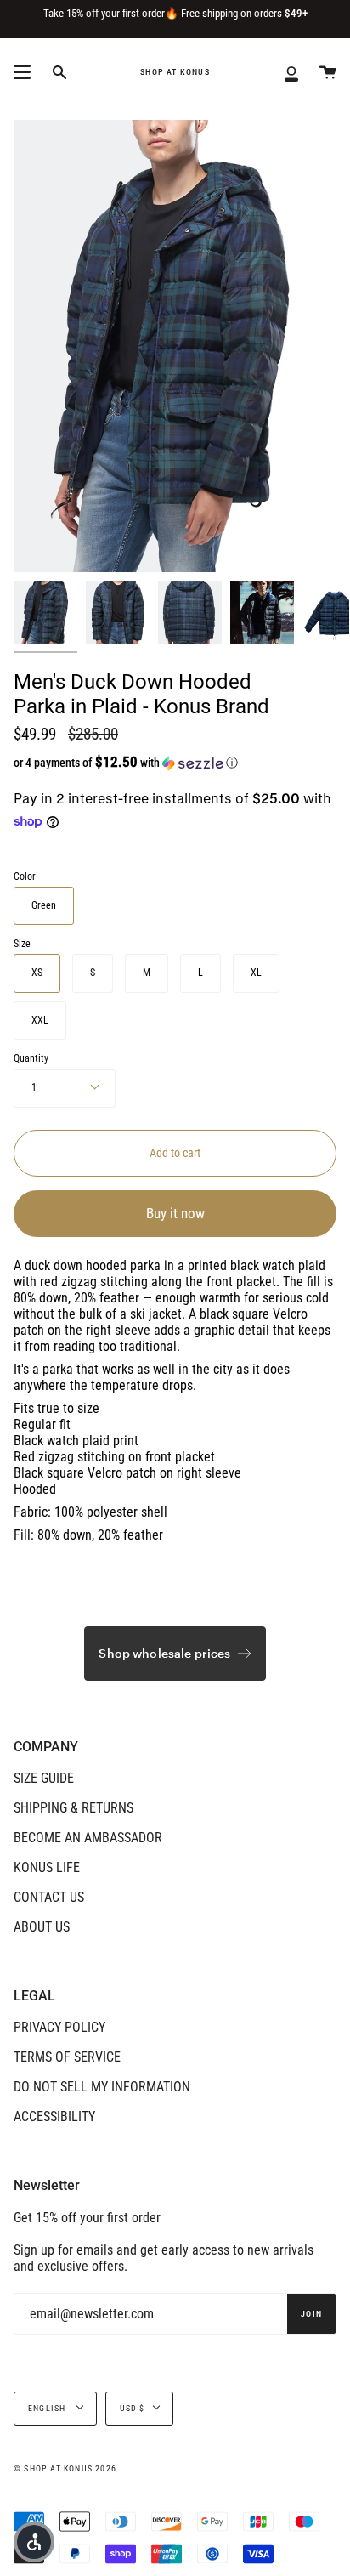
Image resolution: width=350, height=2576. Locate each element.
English (48, 2408)
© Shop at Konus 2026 (65, 2468)
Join (311, 2314)
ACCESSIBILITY (54, 2116)
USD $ (133, 2408)
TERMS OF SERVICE (67, 2057)
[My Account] (291, 72)
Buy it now (175, 1213)
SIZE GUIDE (44, 1778)
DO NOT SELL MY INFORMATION (102, 2087)
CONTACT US (49, 1897)
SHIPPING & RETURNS (73, 1808)
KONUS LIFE (47, 1867)
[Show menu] (22, 72)
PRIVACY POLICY (59, 2027)
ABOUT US (42, 1927)
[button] (145, 763)
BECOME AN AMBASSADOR (88, 1838)
